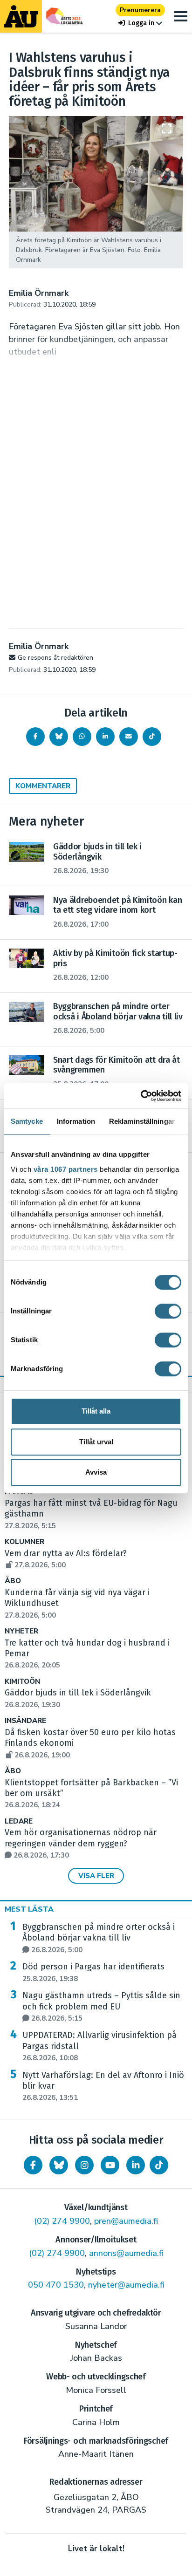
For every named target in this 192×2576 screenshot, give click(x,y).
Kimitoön (22, 1682)
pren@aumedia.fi (126, 2221)
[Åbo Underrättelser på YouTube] (110, 2165)
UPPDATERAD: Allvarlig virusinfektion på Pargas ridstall (99, 2046)
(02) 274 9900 (62, 2221)
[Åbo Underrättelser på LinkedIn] (136, 2165)
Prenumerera (140, 10)
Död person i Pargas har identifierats (93, 1972)
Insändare (25, 1721)
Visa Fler (96, 1876)
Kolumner (24, 1542)
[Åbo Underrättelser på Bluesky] (59, 2165)
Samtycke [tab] (27, 1121)
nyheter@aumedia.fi (126, 2285)
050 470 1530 (56, 2285)
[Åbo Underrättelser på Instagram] (84, 2165)
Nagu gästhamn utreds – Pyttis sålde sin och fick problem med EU (101, 2007)
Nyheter (21, 1631)
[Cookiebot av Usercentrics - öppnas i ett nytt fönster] (141, 1096)
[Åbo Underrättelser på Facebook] (33, 2165)
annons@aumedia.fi (126, 2253)
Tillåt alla (96, 1411)
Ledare (19, 1821)
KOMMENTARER (43, 786)
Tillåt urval (96, 1442)
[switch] (168, 1311)
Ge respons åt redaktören (55, 658)
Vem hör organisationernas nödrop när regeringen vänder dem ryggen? (81, 1844)
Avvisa (96, 1472)
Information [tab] (76, 1121)
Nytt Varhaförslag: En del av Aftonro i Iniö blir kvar (103, 2086)
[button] (140, 23)
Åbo (13, 1581)
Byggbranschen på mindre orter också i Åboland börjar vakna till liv (99, 1938)
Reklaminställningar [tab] (142, 1121)
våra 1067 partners (66, 1169)
